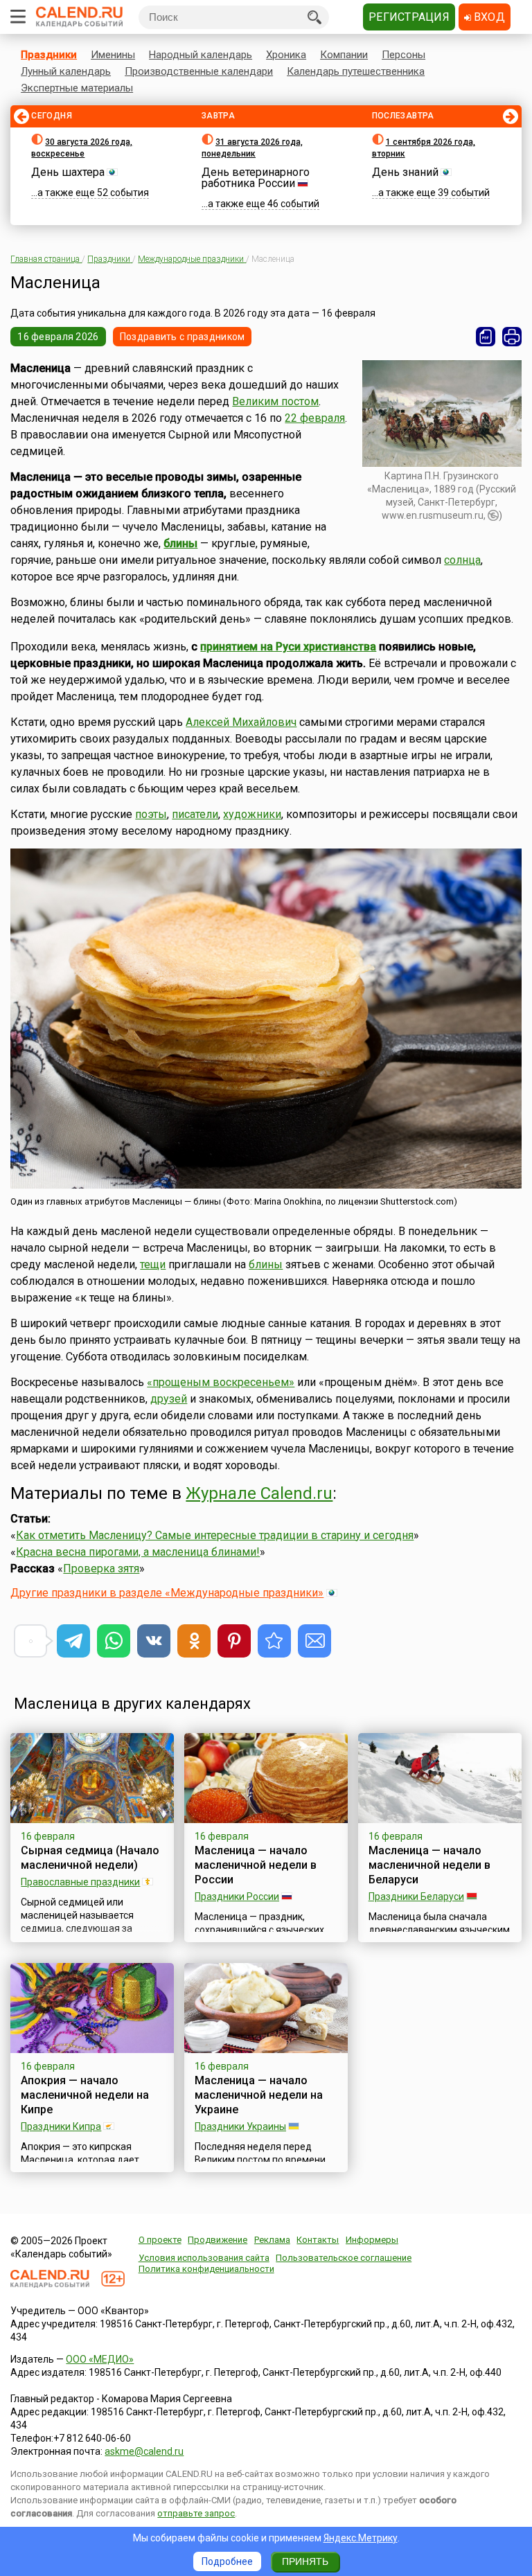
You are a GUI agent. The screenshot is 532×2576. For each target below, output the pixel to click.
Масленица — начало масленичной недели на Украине (259, 2095)
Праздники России (237, 1897)
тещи (153, 1264)
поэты (151, 814)
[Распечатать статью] (512, 337)
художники (252, 814)
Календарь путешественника (356, 71)
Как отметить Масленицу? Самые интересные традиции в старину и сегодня (215, 1535)
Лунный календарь (66, 71)
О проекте (160, 2240)
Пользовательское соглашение (344, 2258)
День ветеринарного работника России (256, 178)
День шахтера (68, 172)
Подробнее (227, 2561)
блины (180, 543)
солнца (462, 560)
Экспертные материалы (77, 88)
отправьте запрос (196, 2513)
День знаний (405, 172)
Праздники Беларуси (416, 1897)
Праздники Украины (240, 2126)
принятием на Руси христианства (288, 647)
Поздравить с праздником (182, 337)
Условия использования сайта (204, 2258)
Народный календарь (201, 55)
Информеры (372, 2240)
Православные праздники (80, 1882)
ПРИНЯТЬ (305, 2561)
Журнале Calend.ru (259, 1493)
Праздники (49, 55)
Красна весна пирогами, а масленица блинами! (138, 1552)
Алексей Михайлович (241, 722)
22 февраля (315, 418)
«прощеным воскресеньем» (221, 1382)
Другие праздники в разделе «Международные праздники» (167, 1593)
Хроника (286, 55)
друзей (169, 1399)
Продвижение (218, 2240)
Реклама (272, 2240)
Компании (344, 55)
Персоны (404, 55)
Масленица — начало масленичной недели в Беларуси (429, 1865)
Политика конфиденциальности (206, 2269)
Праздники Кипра (61, 2126)
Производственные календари (199, 71)
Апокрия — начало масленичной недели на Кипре (85, 2095)
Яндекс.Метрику (361, 2538)
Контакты (318, 2240)
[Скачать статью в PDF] (486, 337)
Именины (113, 55)
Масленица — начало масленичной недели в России (256, 1865)
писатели (195, 814)
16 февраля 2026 (58, 337)
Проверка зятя (101, 1569)
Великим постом (275, 401)
